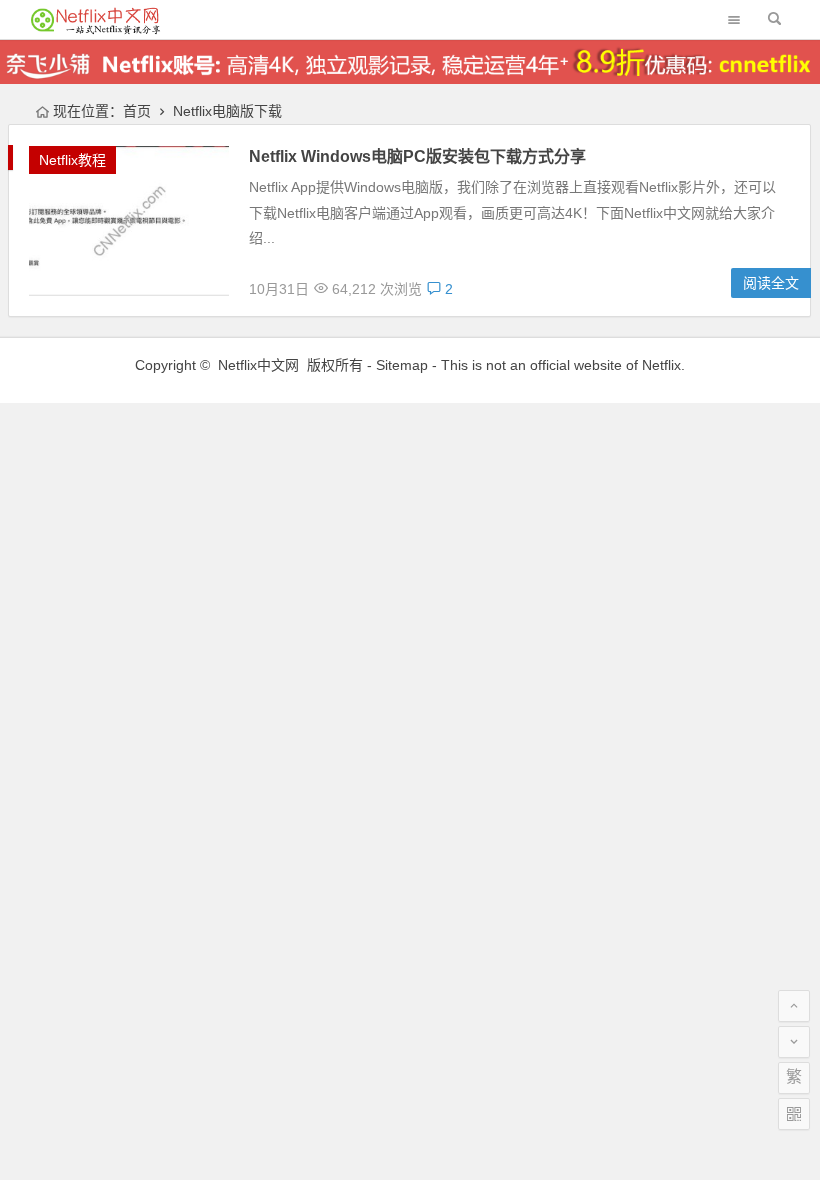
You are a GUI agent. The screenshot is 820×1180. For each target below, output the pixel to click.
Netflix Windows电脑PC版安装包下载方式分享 (417, 156)
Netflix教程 (72, 160)
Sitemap (402, 365)
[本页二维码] (794, 1114)
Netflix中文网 (258, 365)
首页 (137, 111)
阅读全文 (771, 283)
